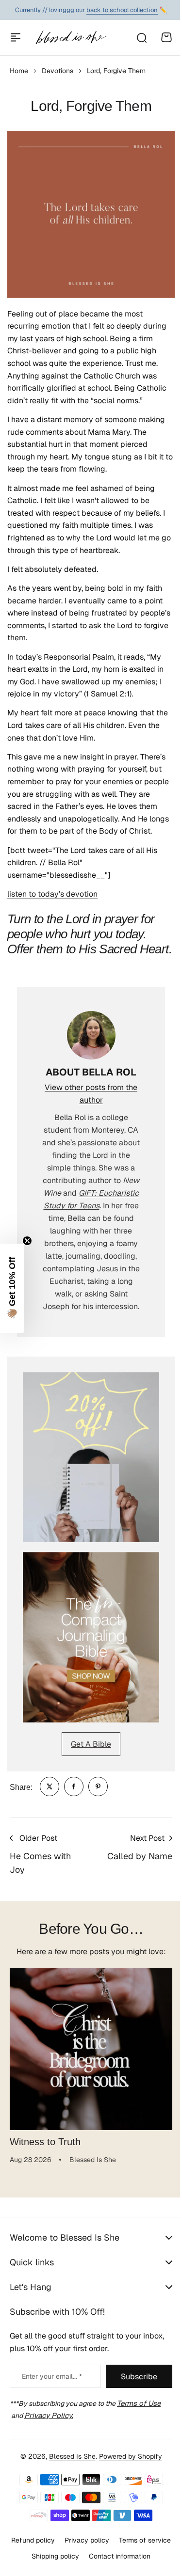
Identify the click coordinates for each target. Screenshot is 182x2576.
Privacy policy (114, 2567)
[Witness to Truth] (91, 2049)
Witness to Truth (45, 2142)
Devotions (58, 71)
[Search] (141, 37)
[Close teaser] (27, 1241)
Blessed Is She (68, 2483)
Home (19, 71)
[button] (12, 1288)
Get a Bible (91, 1744)
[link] (50, 1786)
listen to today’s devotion (52, 894)
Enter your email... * (52, 2376)
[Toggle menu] (16, 37)
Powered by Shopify (127, 2483)
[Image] (91, 1457)
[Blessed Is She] (71, 37)
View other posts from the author (91, 1094)
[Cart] (166, 37)
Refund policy (60, 2567)
